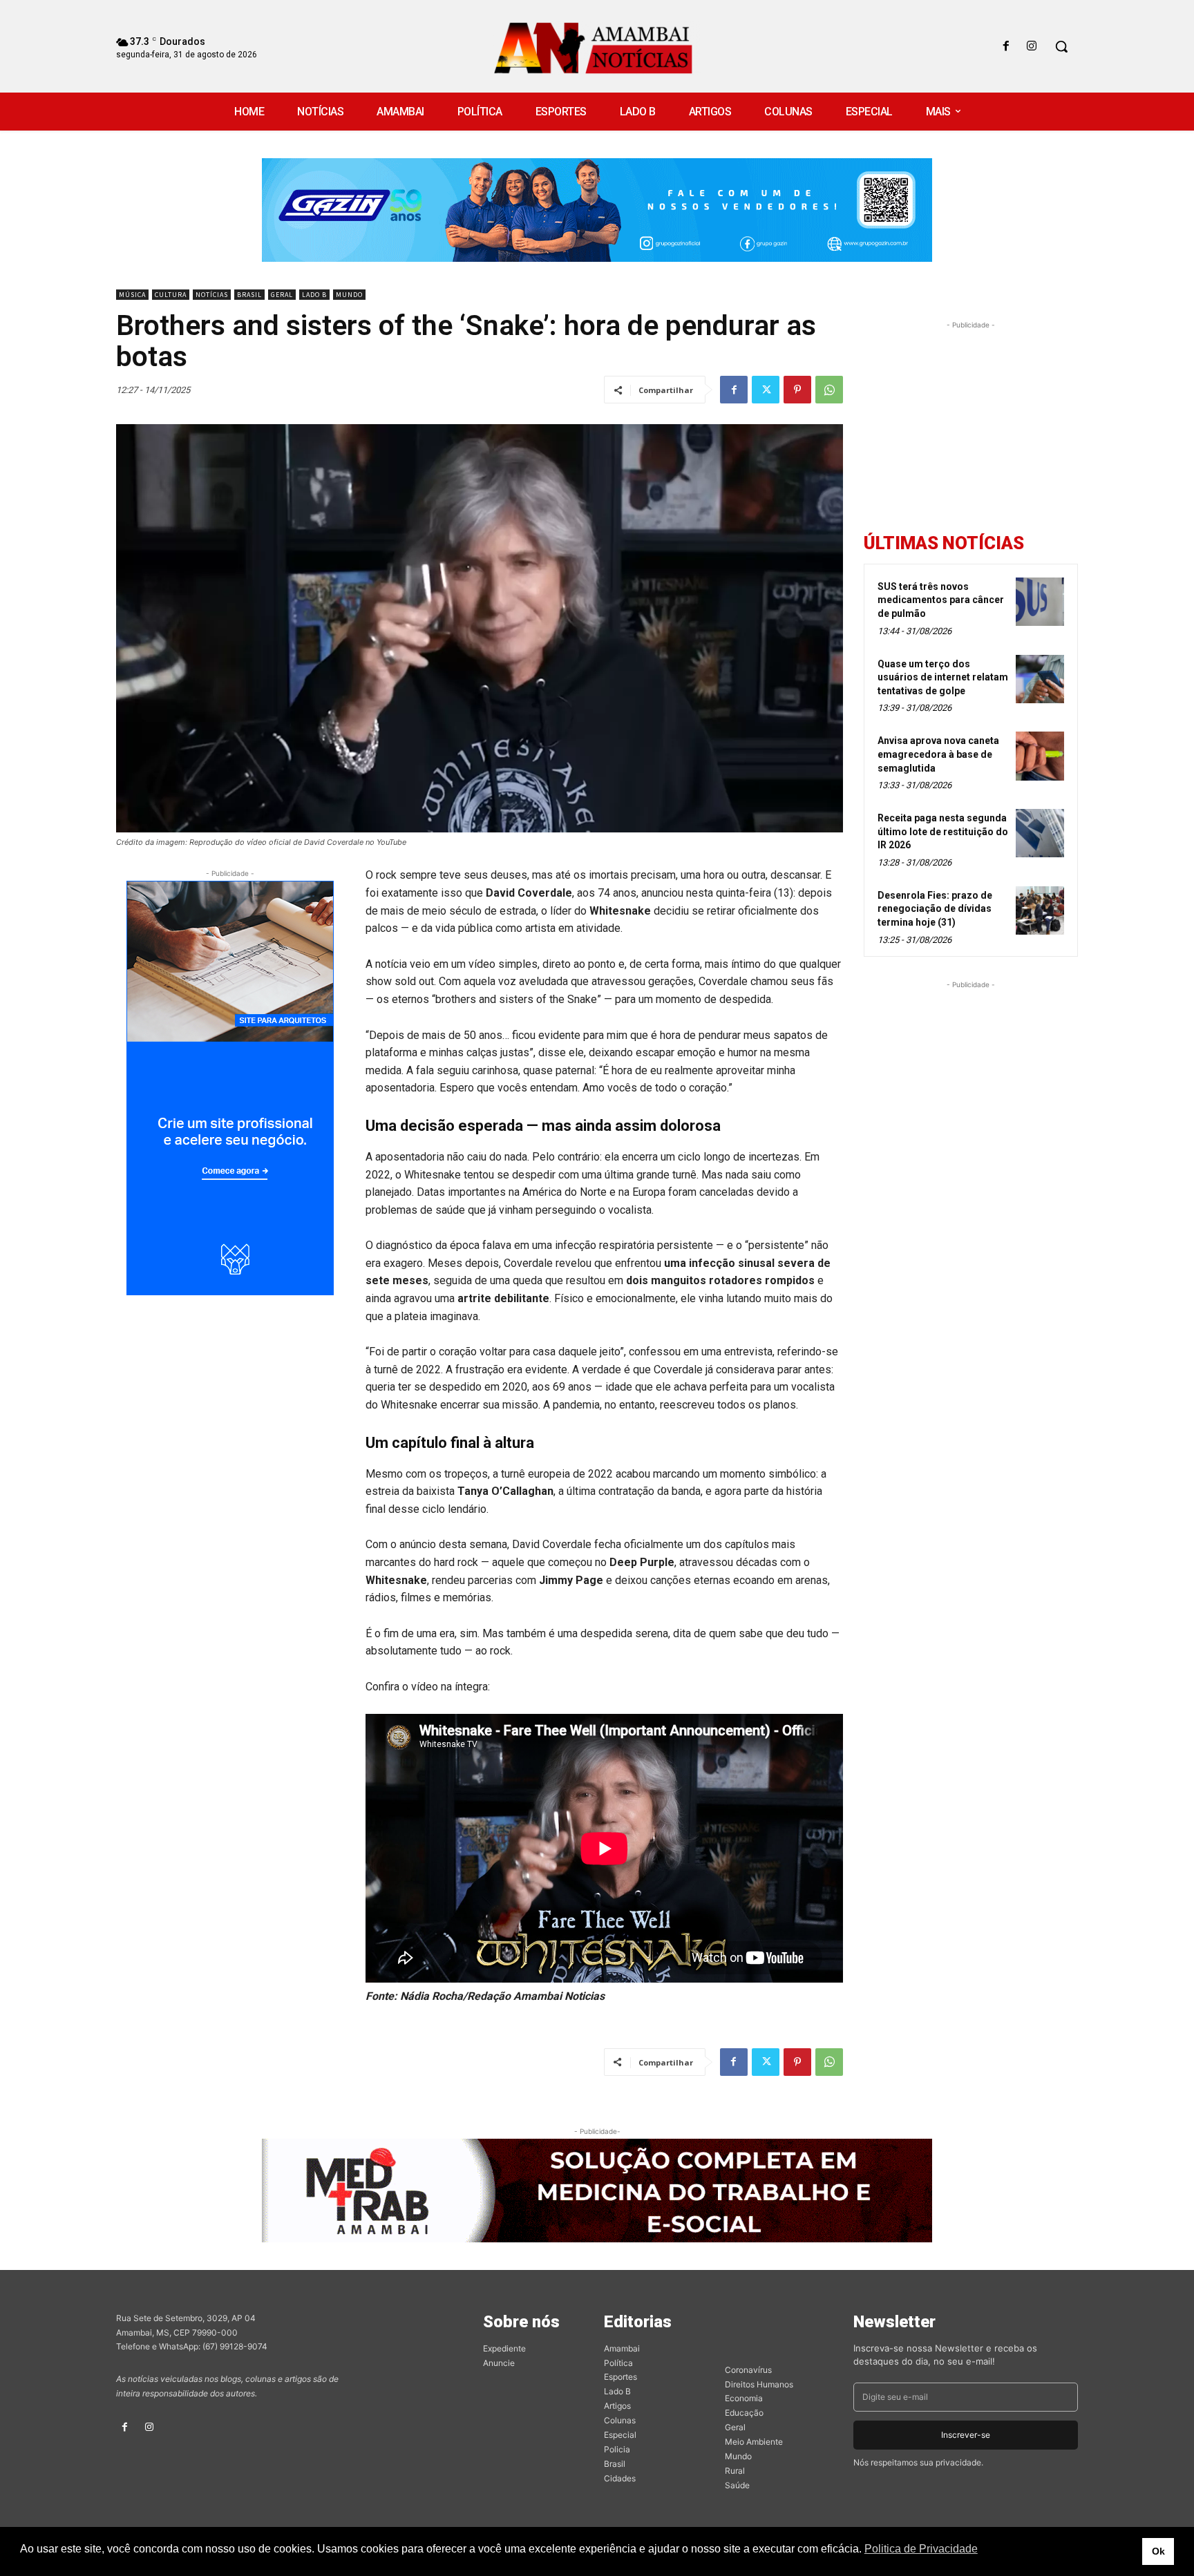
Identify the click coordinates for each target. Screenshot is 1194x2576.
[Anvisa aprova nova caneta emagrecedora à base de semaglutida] (1040, 756)
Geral (282, 295)
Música (132, 295)
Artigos (617, 2406)
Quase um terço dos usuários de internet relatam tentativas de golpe (943, 677)
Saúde (737, 2485)
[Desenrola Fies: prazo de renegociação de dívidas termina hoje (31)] (1040, 910)
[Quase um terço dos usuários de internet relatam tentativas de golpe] (1040, 679)
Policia (617, 2449)
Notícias (212, 295)
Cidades (620, 2478)
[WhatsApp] (829, 390)
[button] (1061, 46)
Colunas (620, 2420)
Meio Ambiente (754, 2442)
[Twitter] (766, 390)
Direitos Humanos (759, 2384)
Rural (735, 2471)
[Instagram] (1032, 47)
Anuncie (499, 2363)
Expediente (504, 2348)
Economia (744, 2398)
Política (618, 2363)
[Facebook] (1006, 47)
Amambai (622, 2348)
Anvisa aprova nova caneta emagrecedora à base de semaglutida (938, 754)
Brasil (249, 295)
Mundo (349, 295)
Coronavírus (748, 2370)
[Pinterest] (797, 390)
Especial (620, 2435)
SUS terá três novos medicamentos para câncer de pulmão (941, 600)
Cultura (171, 295)
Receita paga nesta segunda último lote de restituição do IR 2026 (943, 831)
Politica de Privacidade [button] (921, 2549)
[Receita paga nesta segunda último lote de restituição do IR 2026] (1040, 833)
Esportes (620, 2377)
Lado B (314, 295)
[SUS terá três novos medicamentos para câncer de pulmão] (1040, 602)
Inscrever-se (966, 2435)
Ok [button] (1158, 2551)
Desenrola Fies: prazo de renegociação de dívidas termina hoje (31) (935, 909)
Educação (744, 2413)
